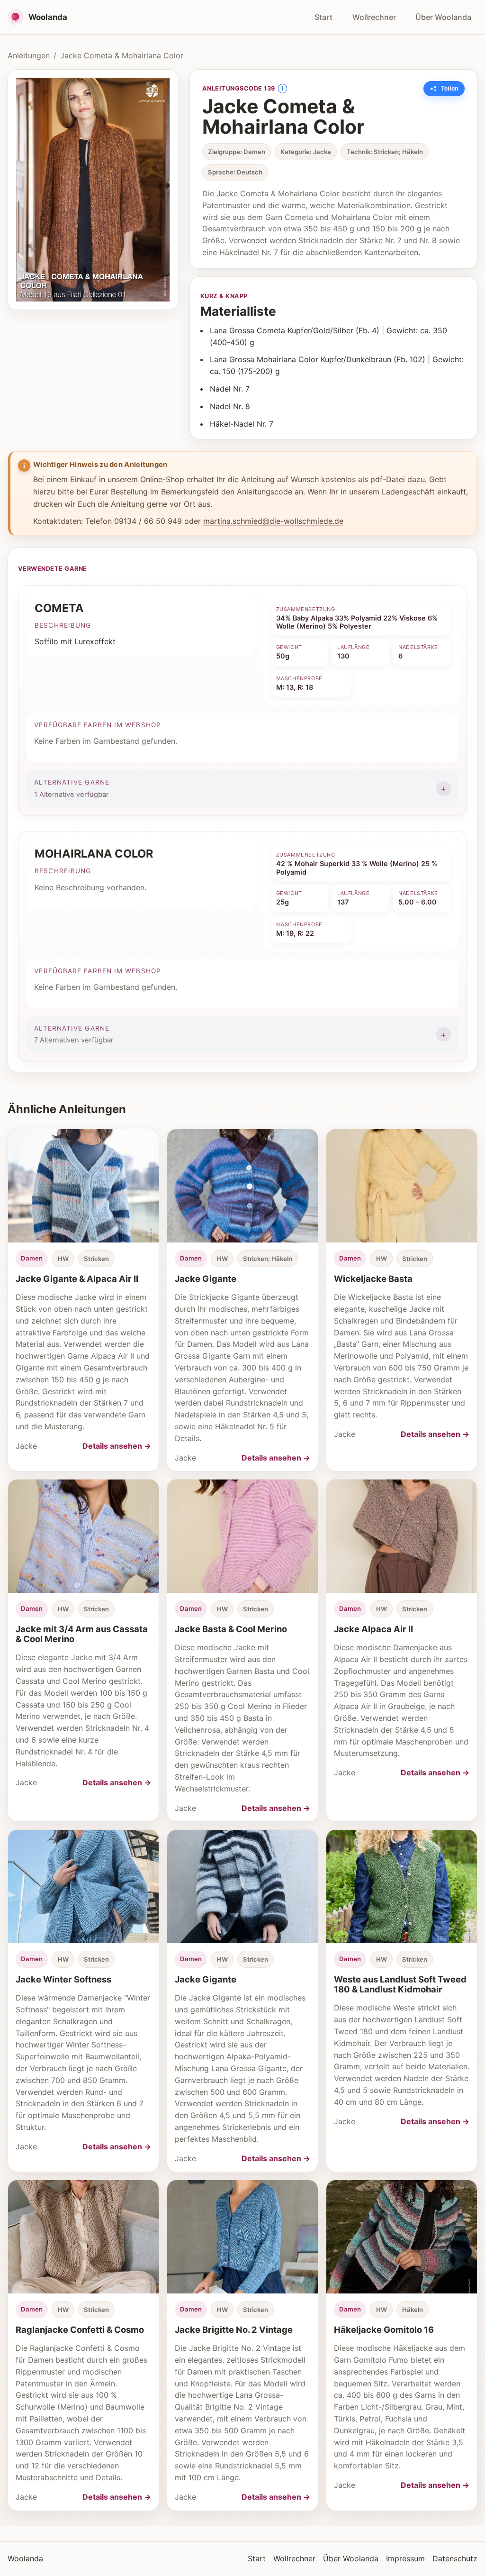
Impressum (405, 2558)
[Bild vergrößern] (93, 190)
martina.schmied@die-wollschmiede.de (273, 521)
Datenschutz (455, 2558)
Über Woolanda (443, 17)
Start (323, 17)
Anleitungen (29, 55)
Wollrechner (374, 17)
